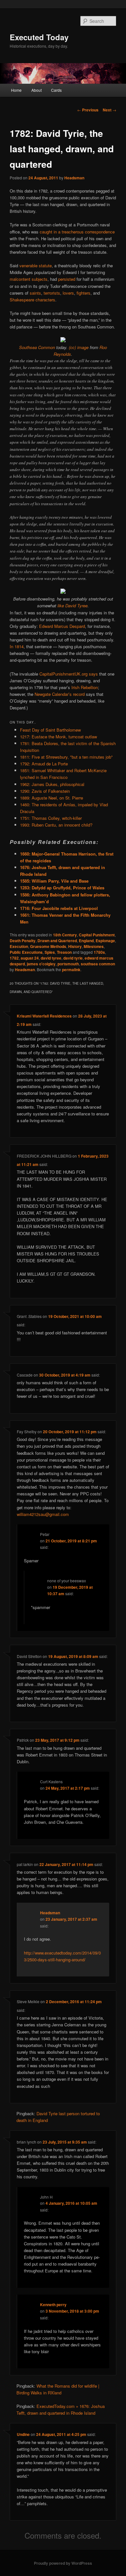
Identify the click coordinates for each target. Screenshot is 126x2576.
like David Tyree (73, 606)
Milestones (94, 946)
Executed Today (39, 37)
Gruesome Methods (48, 946)
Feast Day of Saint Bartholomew (50, 730)
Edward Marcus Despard (62, 626)
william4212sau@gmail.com (43, 1514)
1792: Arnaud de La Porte (44, 764)
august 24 (30, 958)
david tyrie (73, 958)
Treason (64, 952)
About (37, 90)
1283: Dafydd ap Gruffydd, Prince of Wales (62, 888)
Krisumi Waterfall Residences (44, 1016)
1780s (99, 952)
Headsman (74, 178)
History (75, 946)
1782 (14, 958)
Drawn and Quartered (57, 941)
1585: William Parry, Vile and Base (54, 881)
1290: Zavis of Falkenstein (45, 791)
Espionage (105, 941)
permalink (71, 970)
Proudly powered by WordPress (63, 2563)
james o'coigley (41, 964)
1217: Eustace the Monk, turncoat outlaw (58, 737)
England (86, 941)
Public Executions (26, 952)
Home (16, 90)
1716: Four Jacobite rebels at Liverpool (59, 908)
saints (35, 293)
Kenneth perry (53, 2305)
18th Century (65, 935)
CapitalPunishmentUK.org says (69, 674)
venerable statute (36, 265)
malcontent (20, 279)
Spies (50, 952)
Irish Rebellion (85, 687)
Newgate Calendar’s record (60, 694)
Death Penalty (23, 941)
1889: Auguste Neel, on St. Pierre (52, 798)
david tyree (51, 958)
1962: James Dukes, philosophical (52, 784)
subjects (40, 279)
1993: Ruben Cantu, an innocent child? (56, 825)
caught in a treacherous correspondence (77, 232)
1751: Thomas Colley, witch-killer (51, 818)
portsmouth (68, 964)
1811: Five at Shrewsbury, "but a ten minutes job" (66, 757)
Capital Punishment (97, 935)
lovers (68, 293)
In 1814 (17, 646)
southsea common (98, 964)
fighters (84, 293)
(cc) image (79, 347)
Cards (56, 90)
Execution (19, 946)
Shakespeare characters (32, 300)
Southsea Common (37, 347)
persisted (67, 279)
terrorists (52, 293)
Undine (23, 2434)
